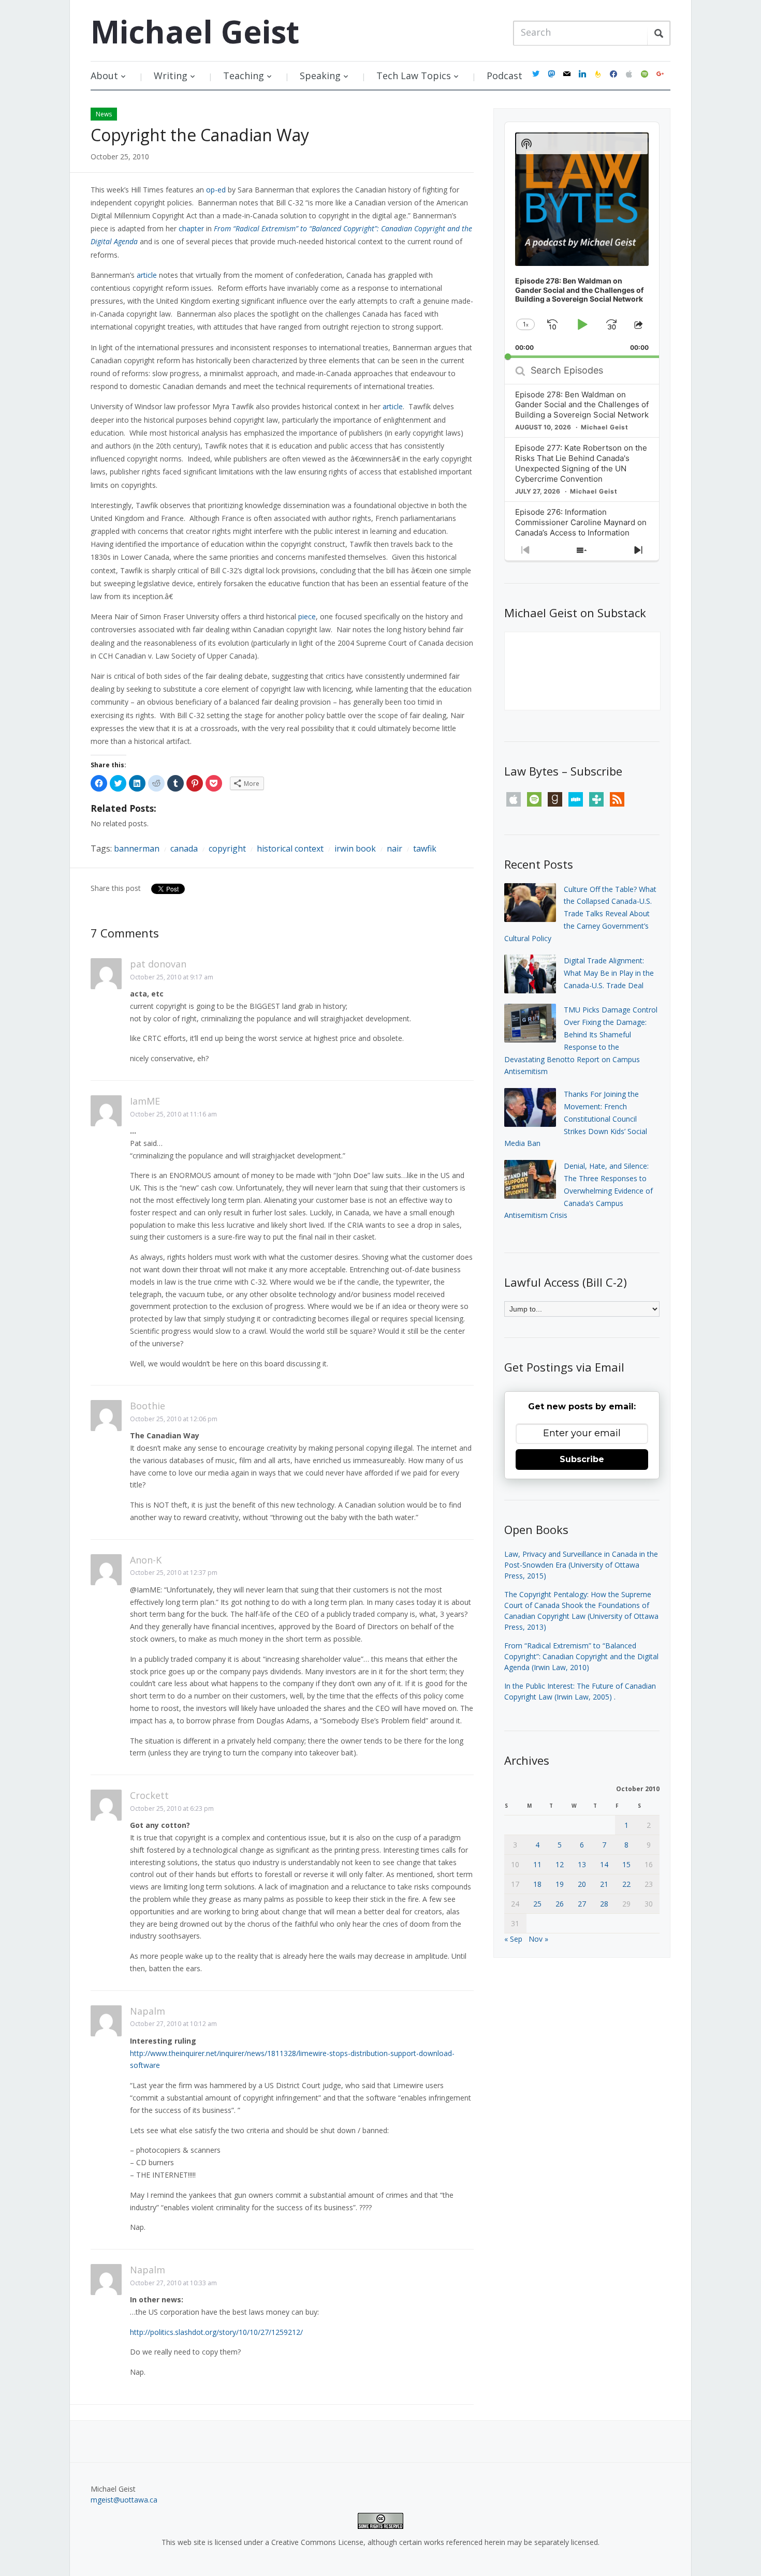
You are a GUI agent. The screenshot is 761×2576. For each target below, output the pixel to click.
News (104, 114)
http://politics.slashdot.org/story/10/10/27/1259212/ (216, 2332)
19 (560, 1884)
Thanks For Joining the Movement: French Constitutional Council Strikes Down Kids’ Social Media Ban (576, 1119)
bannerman (137, 848)
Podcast (504, 76)
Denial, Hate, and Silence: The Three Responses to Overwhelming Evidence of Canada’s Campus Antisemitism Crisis (579, 1190)
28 (604, 1904)
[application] (582, 240)
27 (582, 1904)
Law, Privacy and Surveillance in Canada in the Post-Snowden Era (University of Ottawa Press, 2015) (581, 1565)
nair (394, 848)
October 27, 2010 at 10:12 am (173, 2024)
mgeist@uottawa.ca (124, 2500)
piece (307, 616)
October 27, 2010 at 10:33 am (173, 2283)
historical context (290, 848)
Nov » (538, 1939)
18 (537, 1884)
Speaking (320, 76)
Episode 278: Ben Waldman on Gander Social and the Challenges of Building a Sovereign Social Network (582, 405)
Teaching (244, 76)
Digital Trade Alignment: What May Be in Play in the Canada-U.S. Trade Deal (609, 973)
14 (604, 1864)
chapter (191, 228)
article (147, 275)
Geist (195, 32)
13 (582, 1864)
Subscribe (582, 1459)
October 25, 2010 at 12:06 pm (174, 1419)
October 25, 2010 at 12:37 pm (174, 1573)
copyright (227, 848)
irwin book (355, 848)
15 (626, 1864)
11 (537, 1864)
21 (604, 1884)
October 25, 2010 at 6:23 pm (172, 1808)
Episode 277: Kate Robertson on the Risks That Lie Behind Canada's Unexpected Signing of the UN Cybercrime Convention (581, 463)
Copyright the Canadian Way (200, 135)
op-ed (216, 190)
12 (560, 1864)
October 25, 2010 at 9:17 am (172, 977)
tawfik (425, 848)
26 (560, 1904)
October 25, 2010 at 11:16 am (173, 1114)
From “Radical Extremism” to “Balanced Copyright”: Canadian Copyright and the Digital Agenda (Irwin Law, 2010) (581, 1656)
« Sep (513, 1939)
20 (582, 1884)
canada (184, 848)
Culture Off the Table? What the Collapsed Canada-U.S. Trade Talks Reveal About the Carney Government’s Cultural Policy (580, 914)
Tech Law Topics (414, 76)
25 (537, 1904)
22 (626, 1884)
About (104, 76)
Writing (171, 76)
